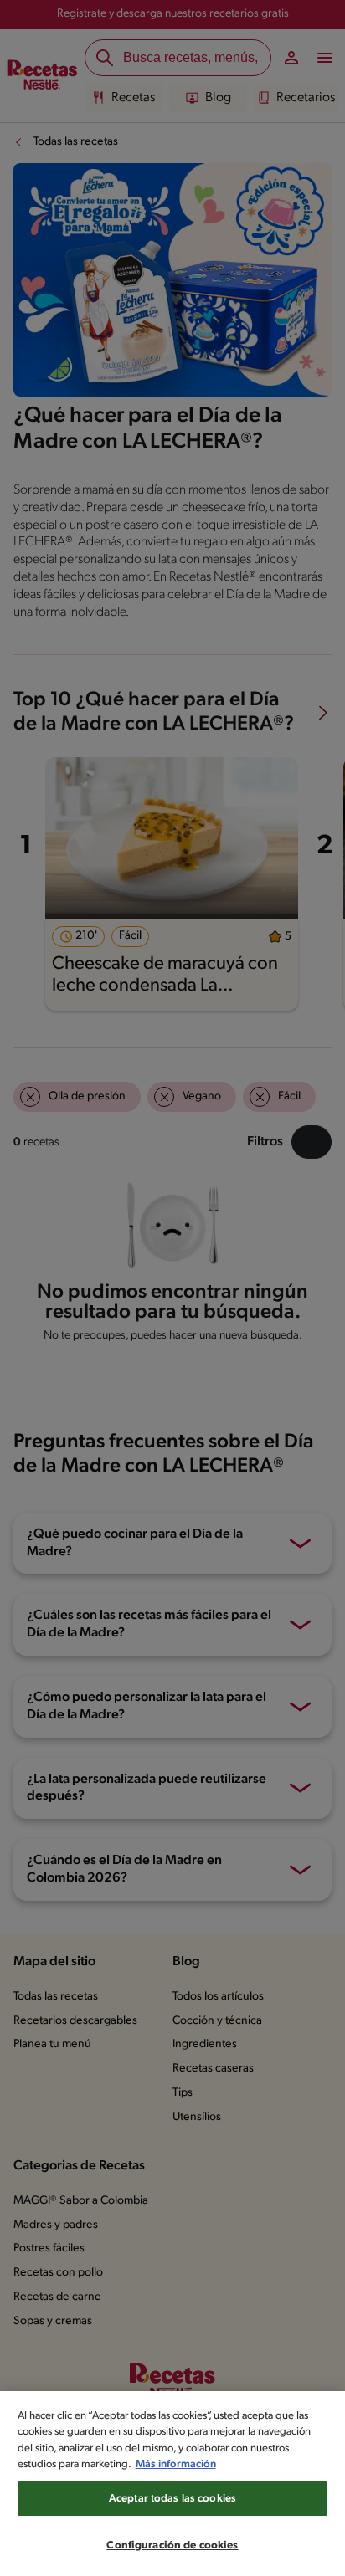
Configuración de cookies (172, 2545)
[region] (172, 2484)
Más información (176, 2464)
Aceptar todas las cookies (172, 2499)
